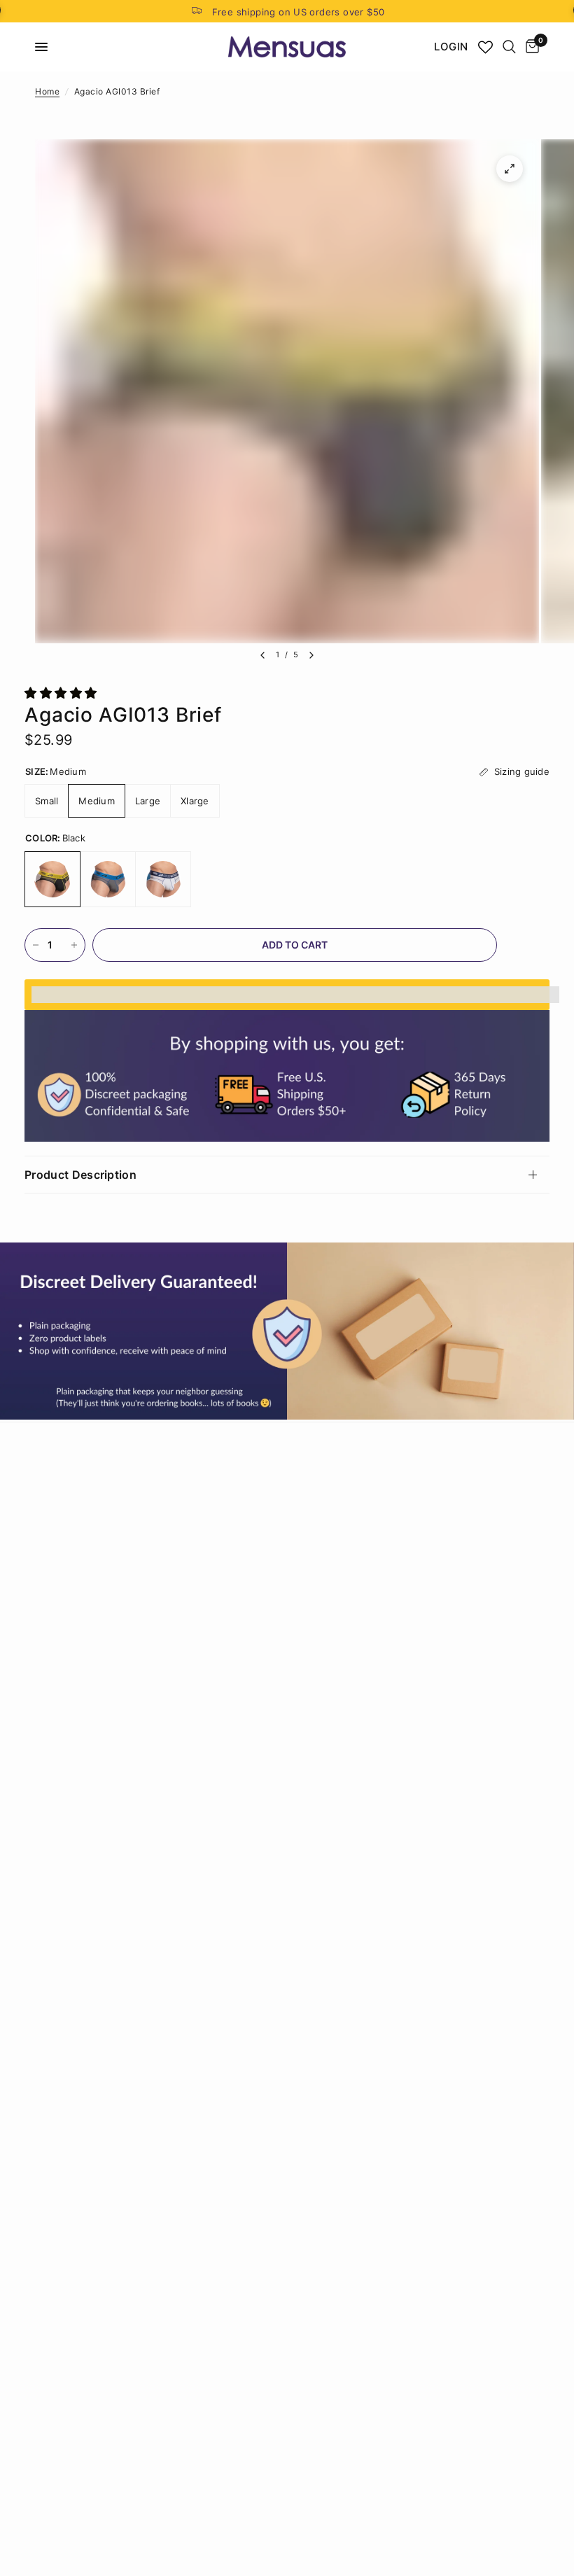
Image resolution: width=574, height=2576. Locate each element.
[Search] (509, 47)
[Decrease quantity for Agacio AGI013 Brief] (36, 945)
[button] (63, 693)
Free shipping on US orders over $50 (299, 12)
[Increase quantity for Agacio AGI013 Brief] (74, 945)
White (163, 879)
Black (52, 879)
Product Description (80, 1175)
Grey (108, 879)
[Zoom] (510, 169)
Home (47, 91)
